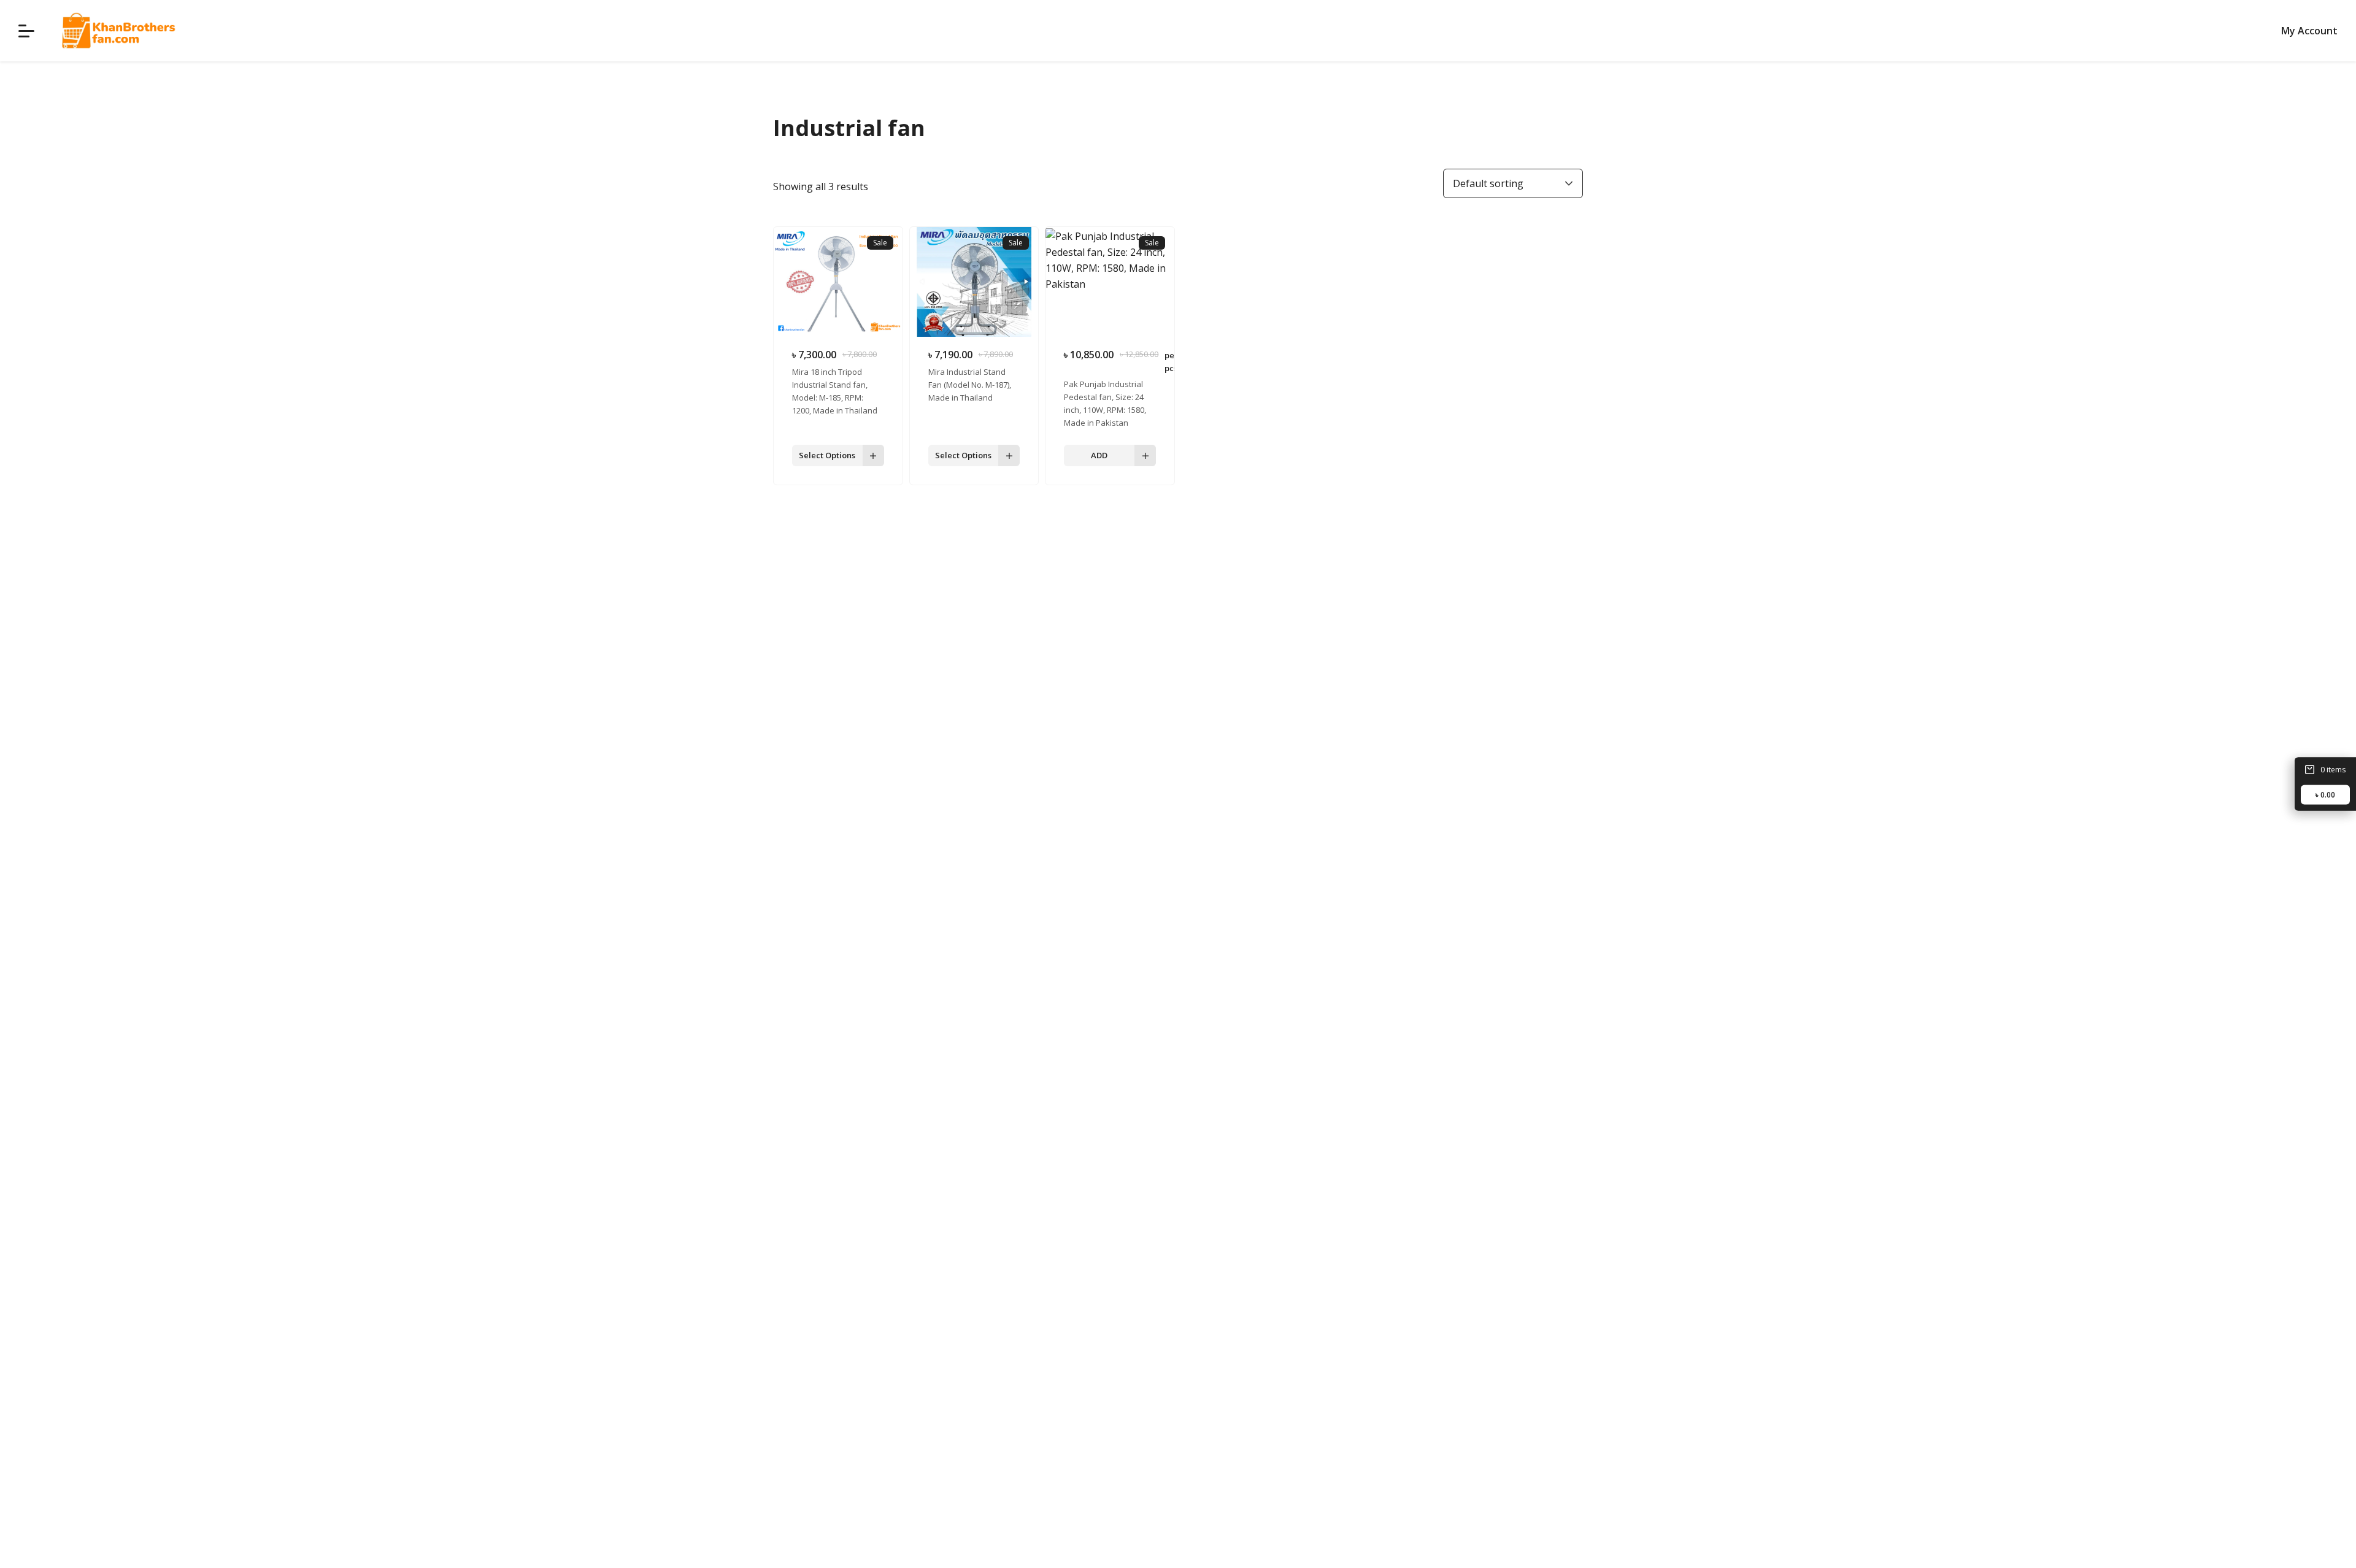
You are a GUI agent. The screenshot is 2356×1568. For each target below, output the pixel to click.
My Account (2309, 31)
